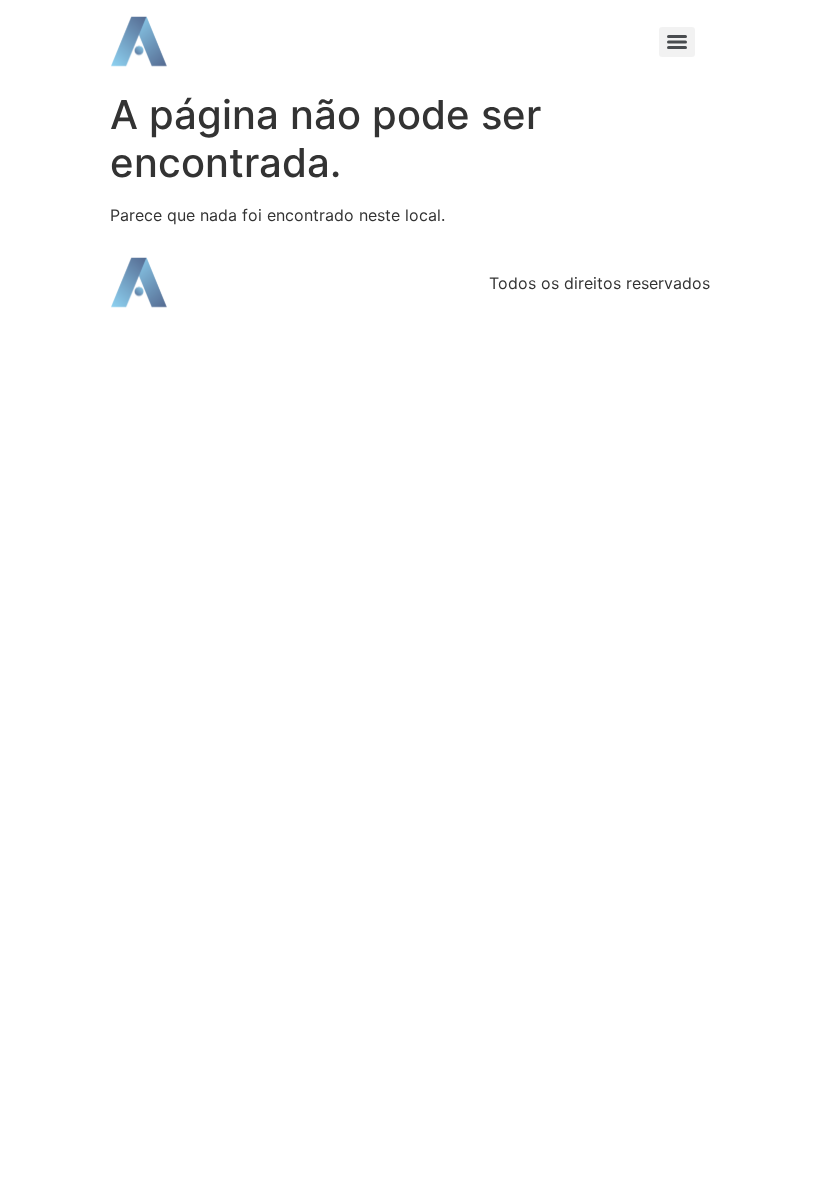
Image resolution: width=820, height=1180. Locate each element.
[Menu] (677, 42)
